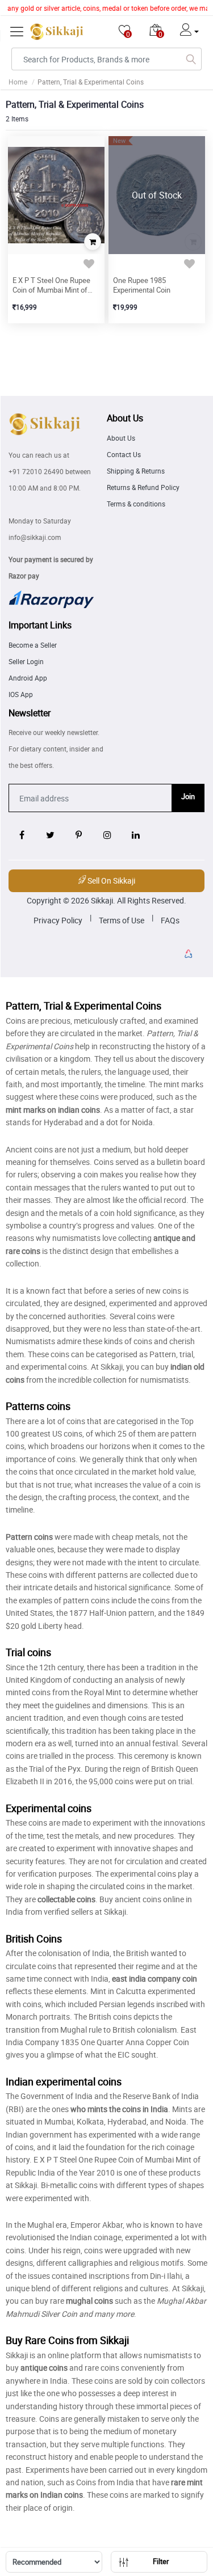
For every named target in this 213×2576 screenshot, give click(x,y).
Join (188, 796)
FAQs (170, 920)
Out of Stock (157, 195)
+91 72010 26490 (36, 471)
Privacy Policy (58, 920)
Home (18, 82)
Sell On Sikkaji (110, 881)
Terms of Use (122, 920)
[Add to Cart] (93, 242)
